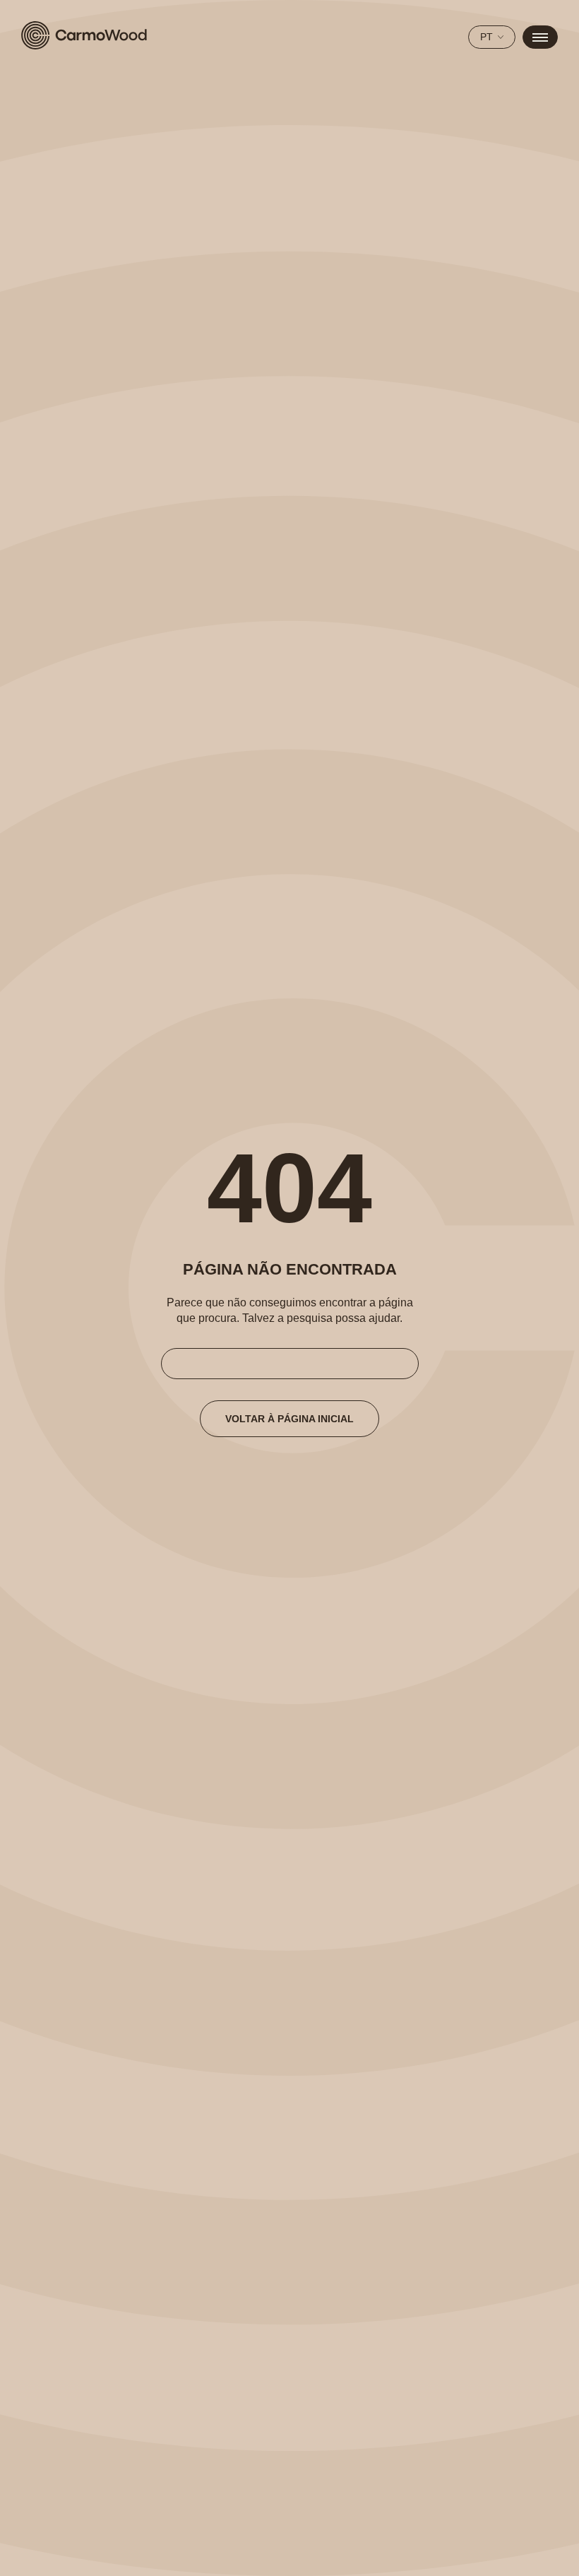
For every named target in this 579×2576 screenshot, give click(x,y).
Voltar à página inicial (289, 1419)
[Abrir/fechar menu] (540, 37)
